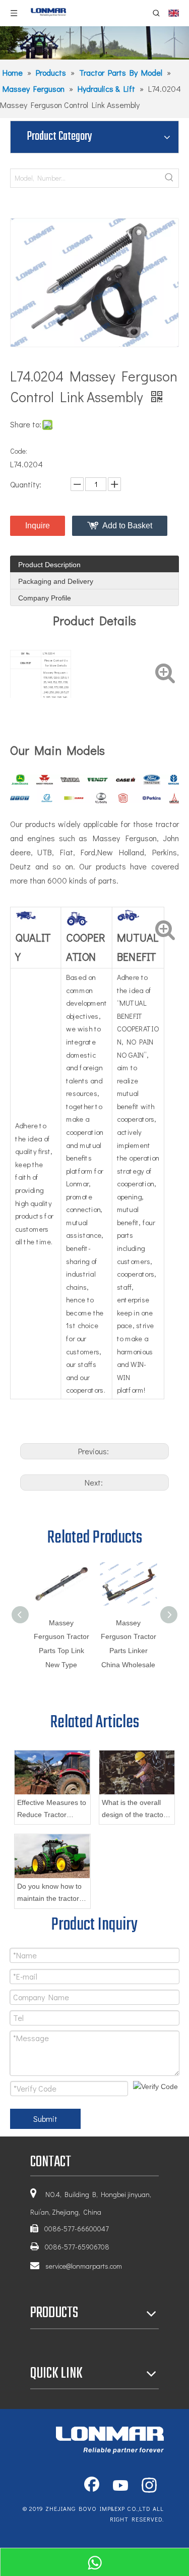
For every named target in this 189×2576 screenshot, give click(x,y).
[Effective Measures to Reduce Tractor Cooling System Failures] (52, 1772)
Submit (45, 2119)
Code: (19, 451)
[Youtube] (120, 2486)
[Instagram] (149, 2486)
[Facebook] (92, 2486)
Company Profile (45, 598)
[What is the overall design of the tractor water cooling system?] (137, 1772)
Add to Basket (127, 526)
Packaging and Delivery (56, 581)
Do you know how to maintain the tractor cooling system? (49, 1894)
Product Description (49, 565)
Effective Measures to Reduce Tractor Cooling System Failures (52, 1810)
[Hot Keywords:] (169, 178)
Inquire (38, 526)
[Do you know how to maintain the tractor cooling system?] (52, 1856)
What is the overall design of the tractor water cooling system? (134, 1810)
